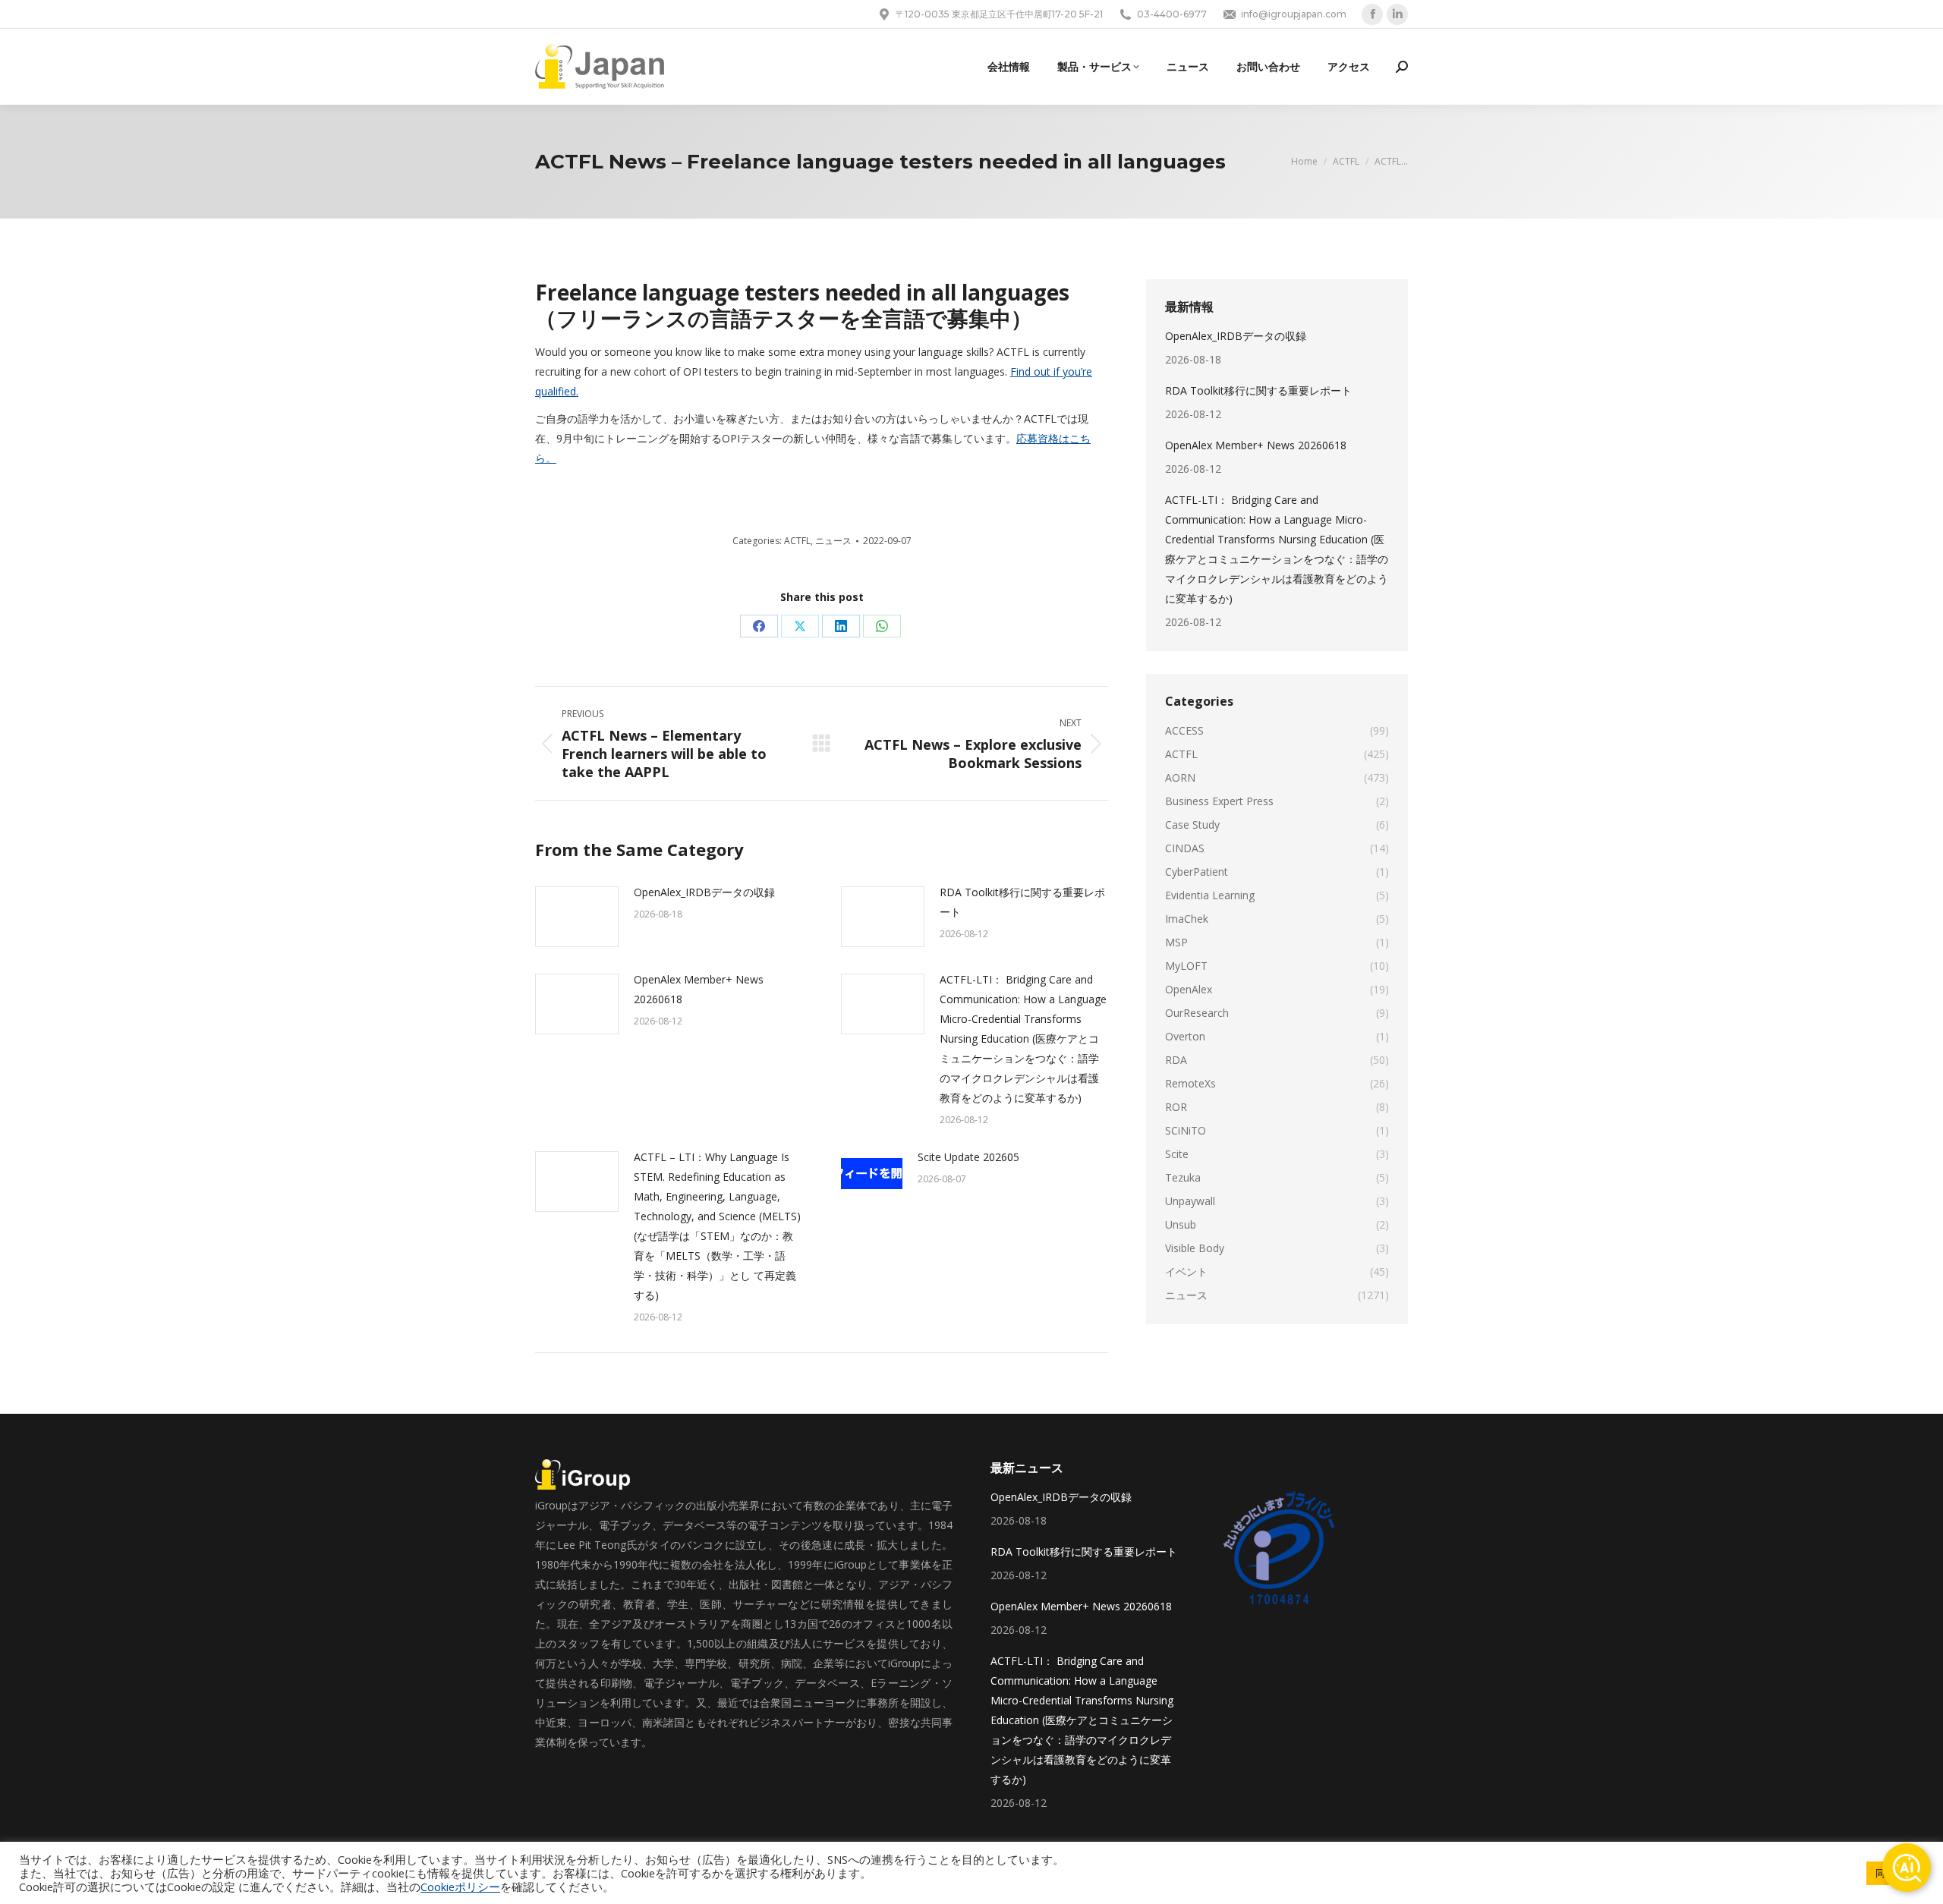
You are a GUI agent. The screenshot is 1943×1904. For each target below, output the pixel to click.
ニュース (833, 541)
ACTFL (797, 541)
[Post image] (577, 917)
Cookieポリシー (460, 1887)
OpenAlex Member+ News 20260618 (699, 989)
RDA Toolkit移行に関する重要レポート (1022, 902)
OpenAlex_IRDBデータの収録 (704, 892)
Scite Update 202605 (968, 1157)
